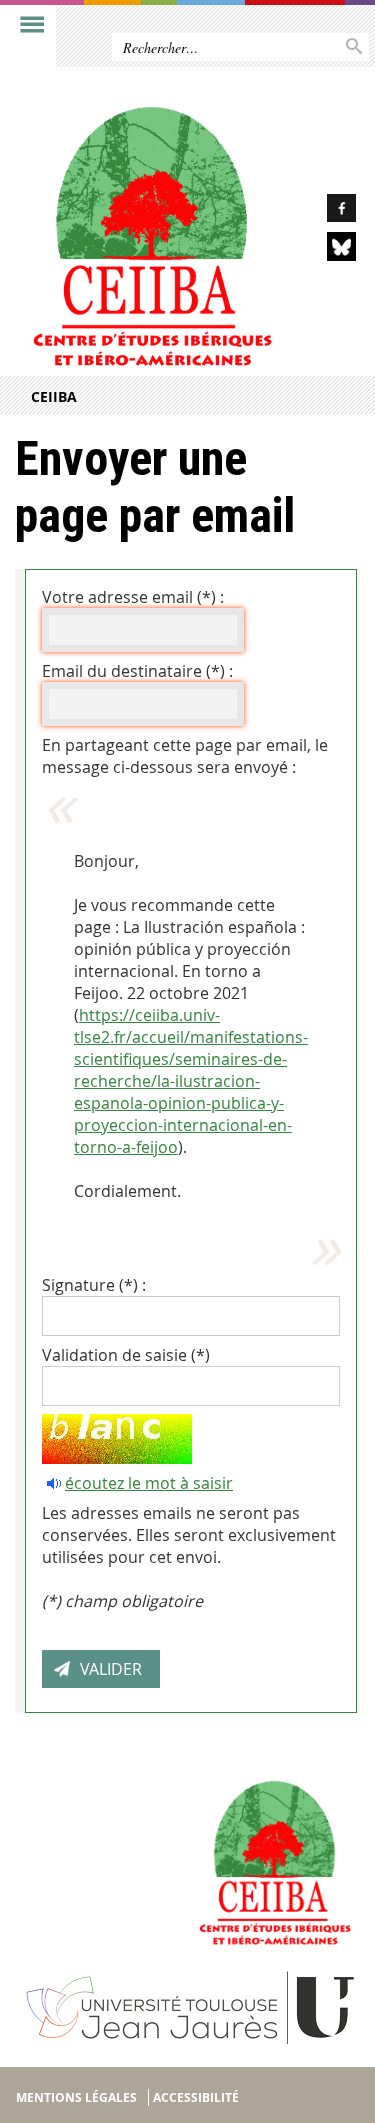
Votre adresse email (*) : (133, 597)
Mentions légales (76, 2097)
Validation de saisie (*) (126, 1355)
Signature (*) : (94, 1285)
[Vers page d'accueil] (150, 231)
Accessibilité (196, 2097)
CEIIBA (54, 396)
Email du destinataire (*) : (137, 671)
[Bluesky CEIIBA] (328, 249)
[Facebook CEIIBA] (328, 211)
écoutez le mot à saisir (149, 1483)
